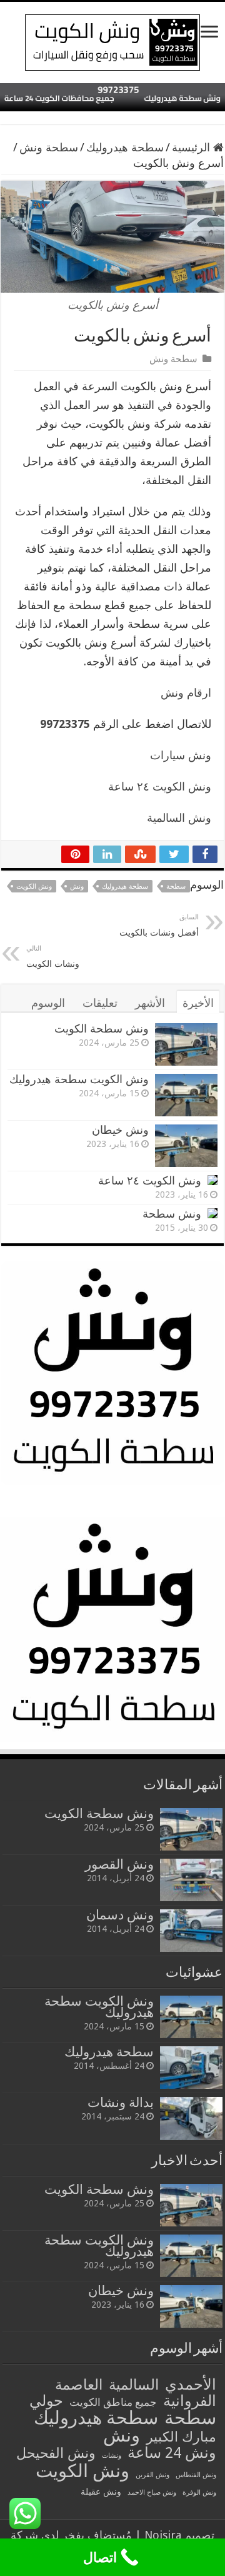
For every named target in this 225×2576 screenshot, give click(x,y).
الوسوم (48, 1003)
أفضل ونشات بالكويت (159, 925)
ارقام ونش (186, 693)
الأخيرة (198, 1003)
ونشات (112, 2456)
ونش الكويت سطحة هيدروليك (79, 1079)
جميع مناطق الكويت (113, 2402)
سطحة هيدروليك (125, 147)
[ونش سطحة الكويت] (191, 1829)
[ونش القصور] (191, 1880)
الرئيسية (192, 147)
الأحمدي (191, 2385)
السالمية (134, 2385)
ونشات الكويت (53, 957)
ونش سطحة (172, 1214)
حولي (46, 2401)
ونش (77, 886)
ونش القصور (119, 1864)
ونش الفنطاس (196, 2475)
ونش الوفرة (199, 2493)
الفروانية (190, 2401)
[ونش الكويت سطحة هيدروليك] (112, 40)
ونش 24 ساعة (172, 2453)
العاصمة (79, 2385)
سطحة (176, 886)
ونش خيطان (120, 1130)
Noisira (163, 2535)
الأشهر (150, 1003)
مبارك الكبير (181, 2437)
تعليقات (100, 1003)
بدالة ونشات (121, 2102)
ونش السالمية (179, 818)
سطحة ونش (49, 147)
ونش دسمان (120, 1915)
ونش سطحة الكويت (102, 1028)
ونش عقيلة (101, 2492)
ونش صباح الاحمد (152, 2493)
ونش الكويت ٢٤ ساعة (160, 786)
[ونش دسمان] (191, 1931)
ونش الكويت (34, 886)
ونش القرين (152, 2475)
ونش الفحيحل (56, 2453)
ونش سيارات (181, 755)
